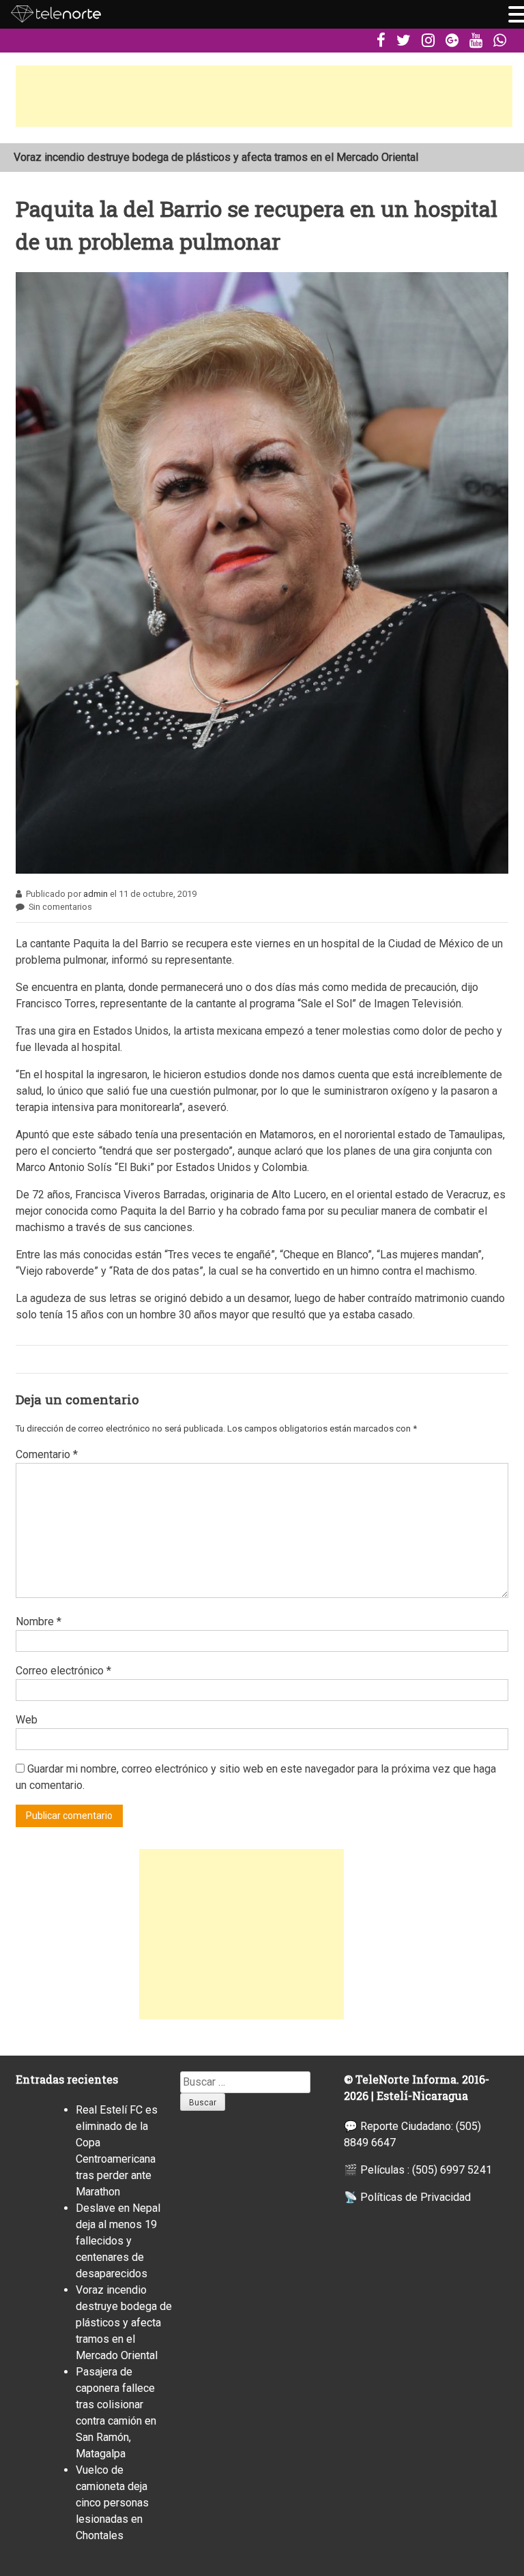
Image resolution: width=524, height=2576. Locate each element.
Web (27, 1720)
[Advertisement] (264, 96)
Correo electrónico (63, 1671)
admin (96, 894)
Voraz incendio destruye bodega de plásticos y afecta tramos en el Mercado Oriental (124, 2323)
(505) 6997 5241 (452, 2170)
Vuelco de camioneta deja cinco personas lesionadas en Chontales (112, 2503)
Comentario (47, 1454)
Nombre (39, 1622)
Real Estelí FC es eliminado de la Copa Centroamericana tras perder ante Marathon (210, 159)
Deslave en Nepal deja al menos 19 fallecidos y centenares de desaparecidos (118, 2241)
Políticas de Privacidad (416, 2197)
